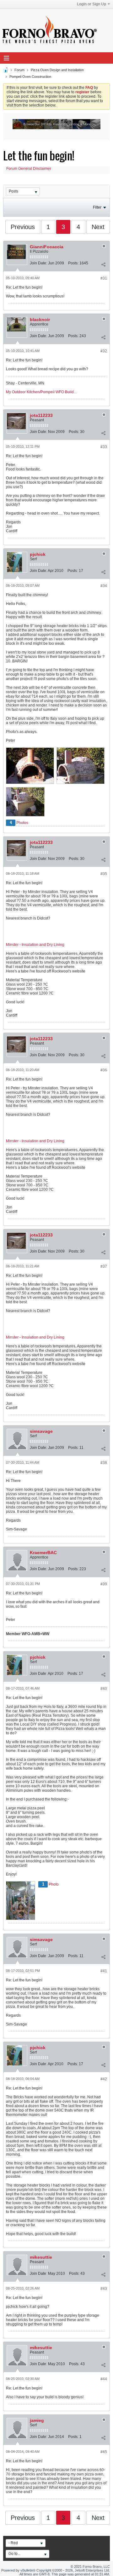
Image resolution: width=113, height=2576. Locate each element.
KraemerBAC (43, 1553)
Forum (19, 70)
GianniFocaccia (47, 247)
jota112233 (41, 415)
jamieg (37, 2420)
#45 (104, 2452)
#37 (104, 1266)
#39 (104, 1584)
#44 (104, 2379)
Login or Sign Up (91, 4)
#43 (104, 2289)
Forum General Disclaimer (29, 169)
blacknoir (40, 320)
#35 (104, 874)
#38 (104, 1463)
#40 (104, 1689)
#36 (104, 1070)
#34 (104, 586)
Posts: (73, 263)
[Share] (103, 264)
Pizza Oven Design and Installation (57, 70)
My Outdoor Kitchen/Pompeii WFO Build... (41, 392)
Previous (23, 227)
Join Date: (38, 263)
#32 (104, 351)
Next (98, 227)
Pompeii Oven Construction (30, 77)
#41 (104, 1971)
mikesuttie (41, 2257)
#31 (104, 278)
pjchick (38, 554)
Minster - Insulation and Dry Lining (35, 945)
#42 (104, 2079)
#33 (104, 447)
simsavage (41, 1431)
